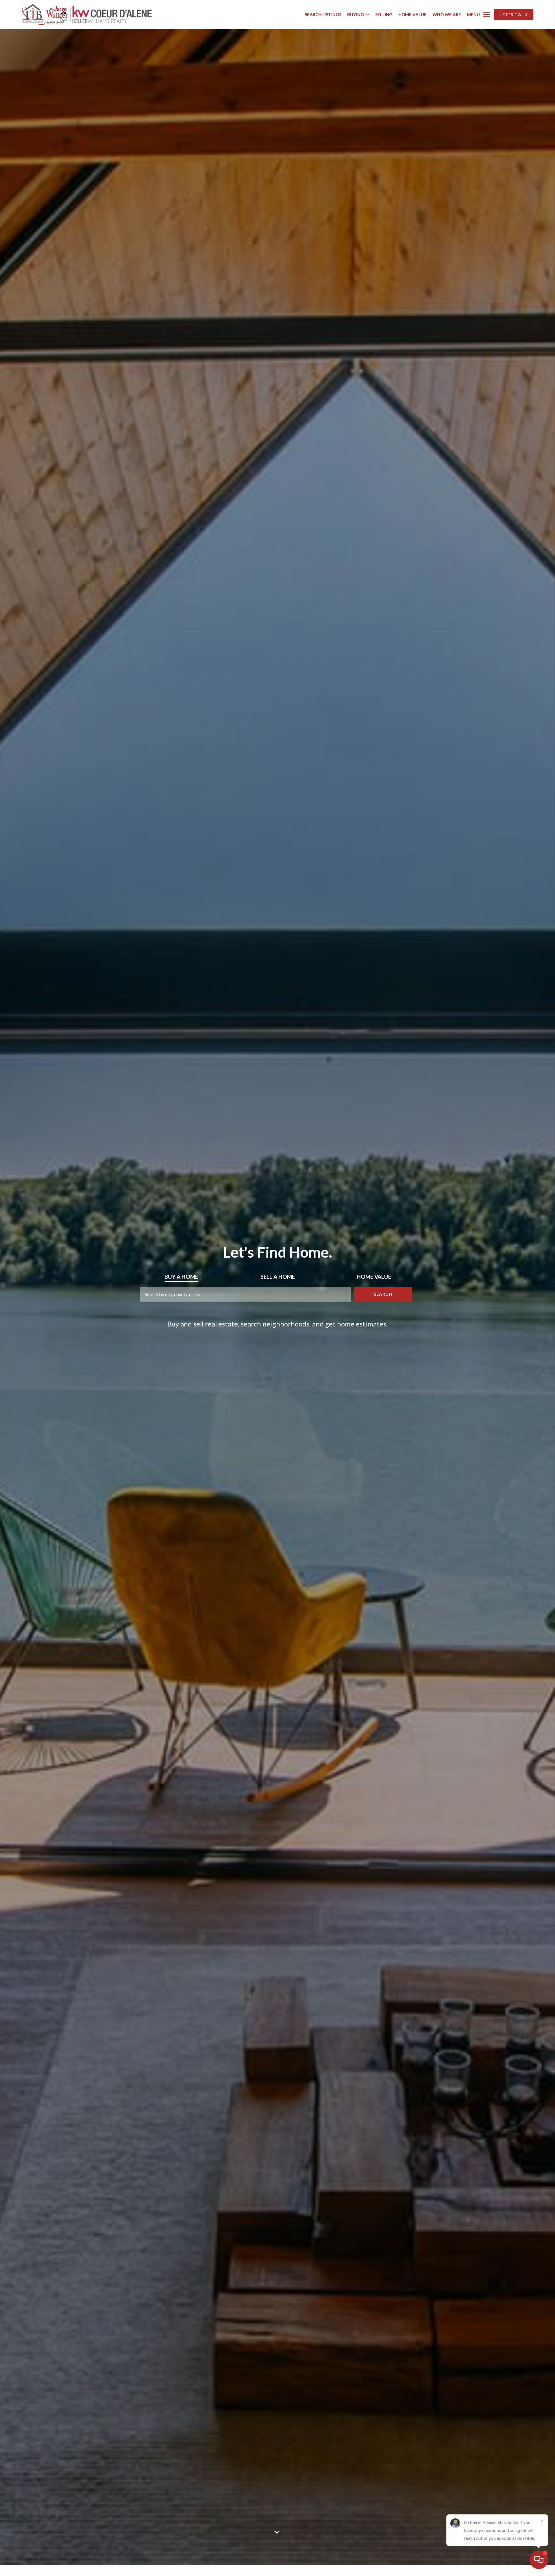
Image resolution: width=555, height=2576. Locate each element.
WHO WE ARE (447, 14)
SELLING (384, 14)
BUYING (356, 14)
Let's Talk (514, 14)
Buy (181, 1277)
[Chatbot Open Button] (539, 2560)
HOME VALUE (412, 14)
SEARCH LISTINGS (323, 14)
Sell (278, 1277)
